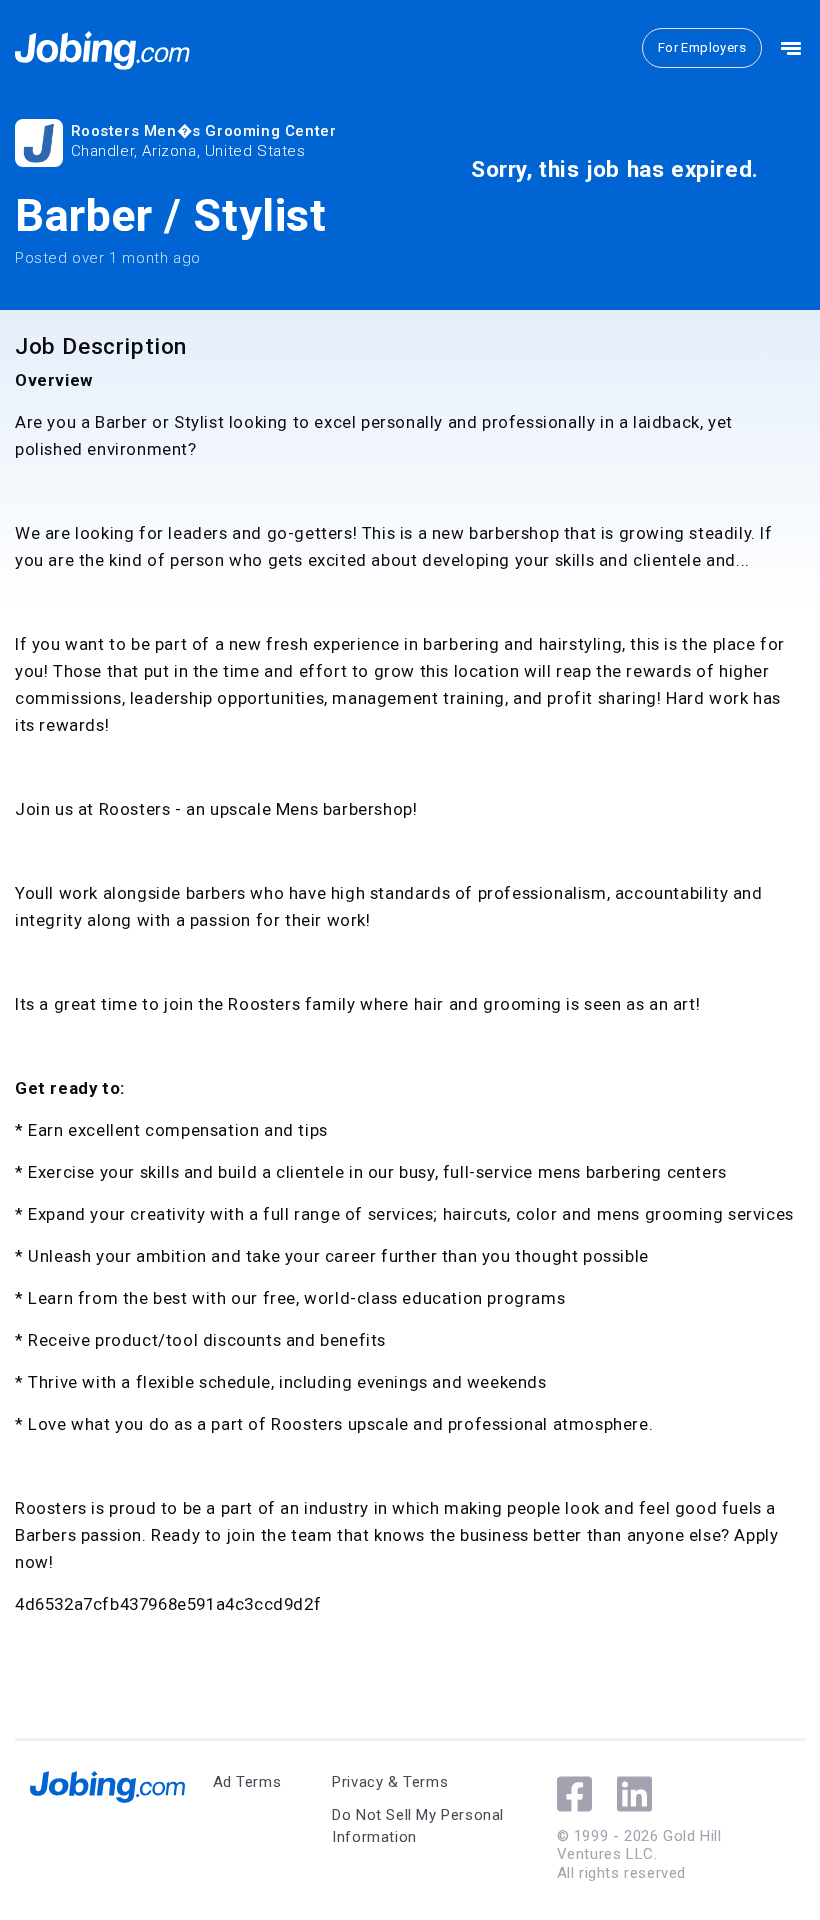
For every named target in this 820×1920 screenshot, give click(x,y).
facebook (574, 1794)
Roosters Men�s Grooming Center (204, 131)
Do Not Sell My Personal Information (418, 1826)
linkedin (634, 1794)
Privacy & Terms (390, 1782)
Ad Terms (247, 1782)
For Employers (702, 47)
